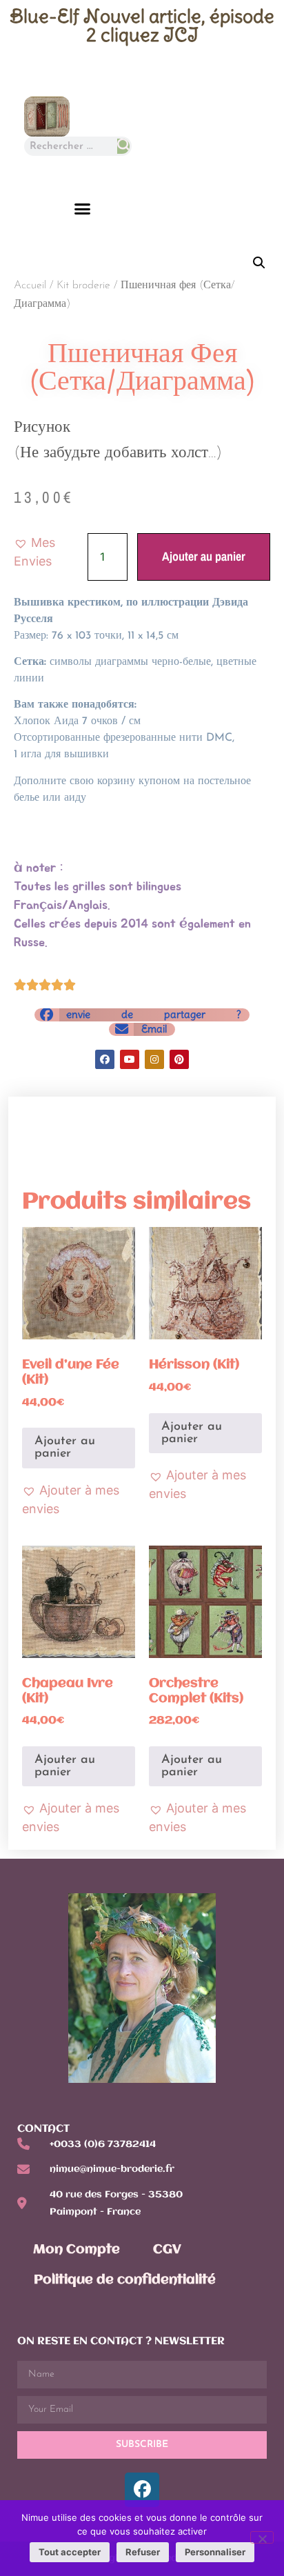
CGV (167, 2250)
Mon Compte (77, 2250)
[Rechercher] (123, 146)
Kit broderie (83, 286)
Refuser (143, 2552)
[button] (83, 209)
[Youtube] (130, 1059)
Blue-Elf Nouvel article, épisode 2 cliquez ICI (142, 25)
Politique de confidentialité (125, 2280)
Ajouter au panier (204, 556)
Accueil (30, 286)
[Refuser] (262, 2537)
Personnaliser (215, 2552)
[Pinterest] (179, 1059)
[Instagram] (154, 1059)
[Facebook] (105, 1059)
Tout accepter (70, 2552)
